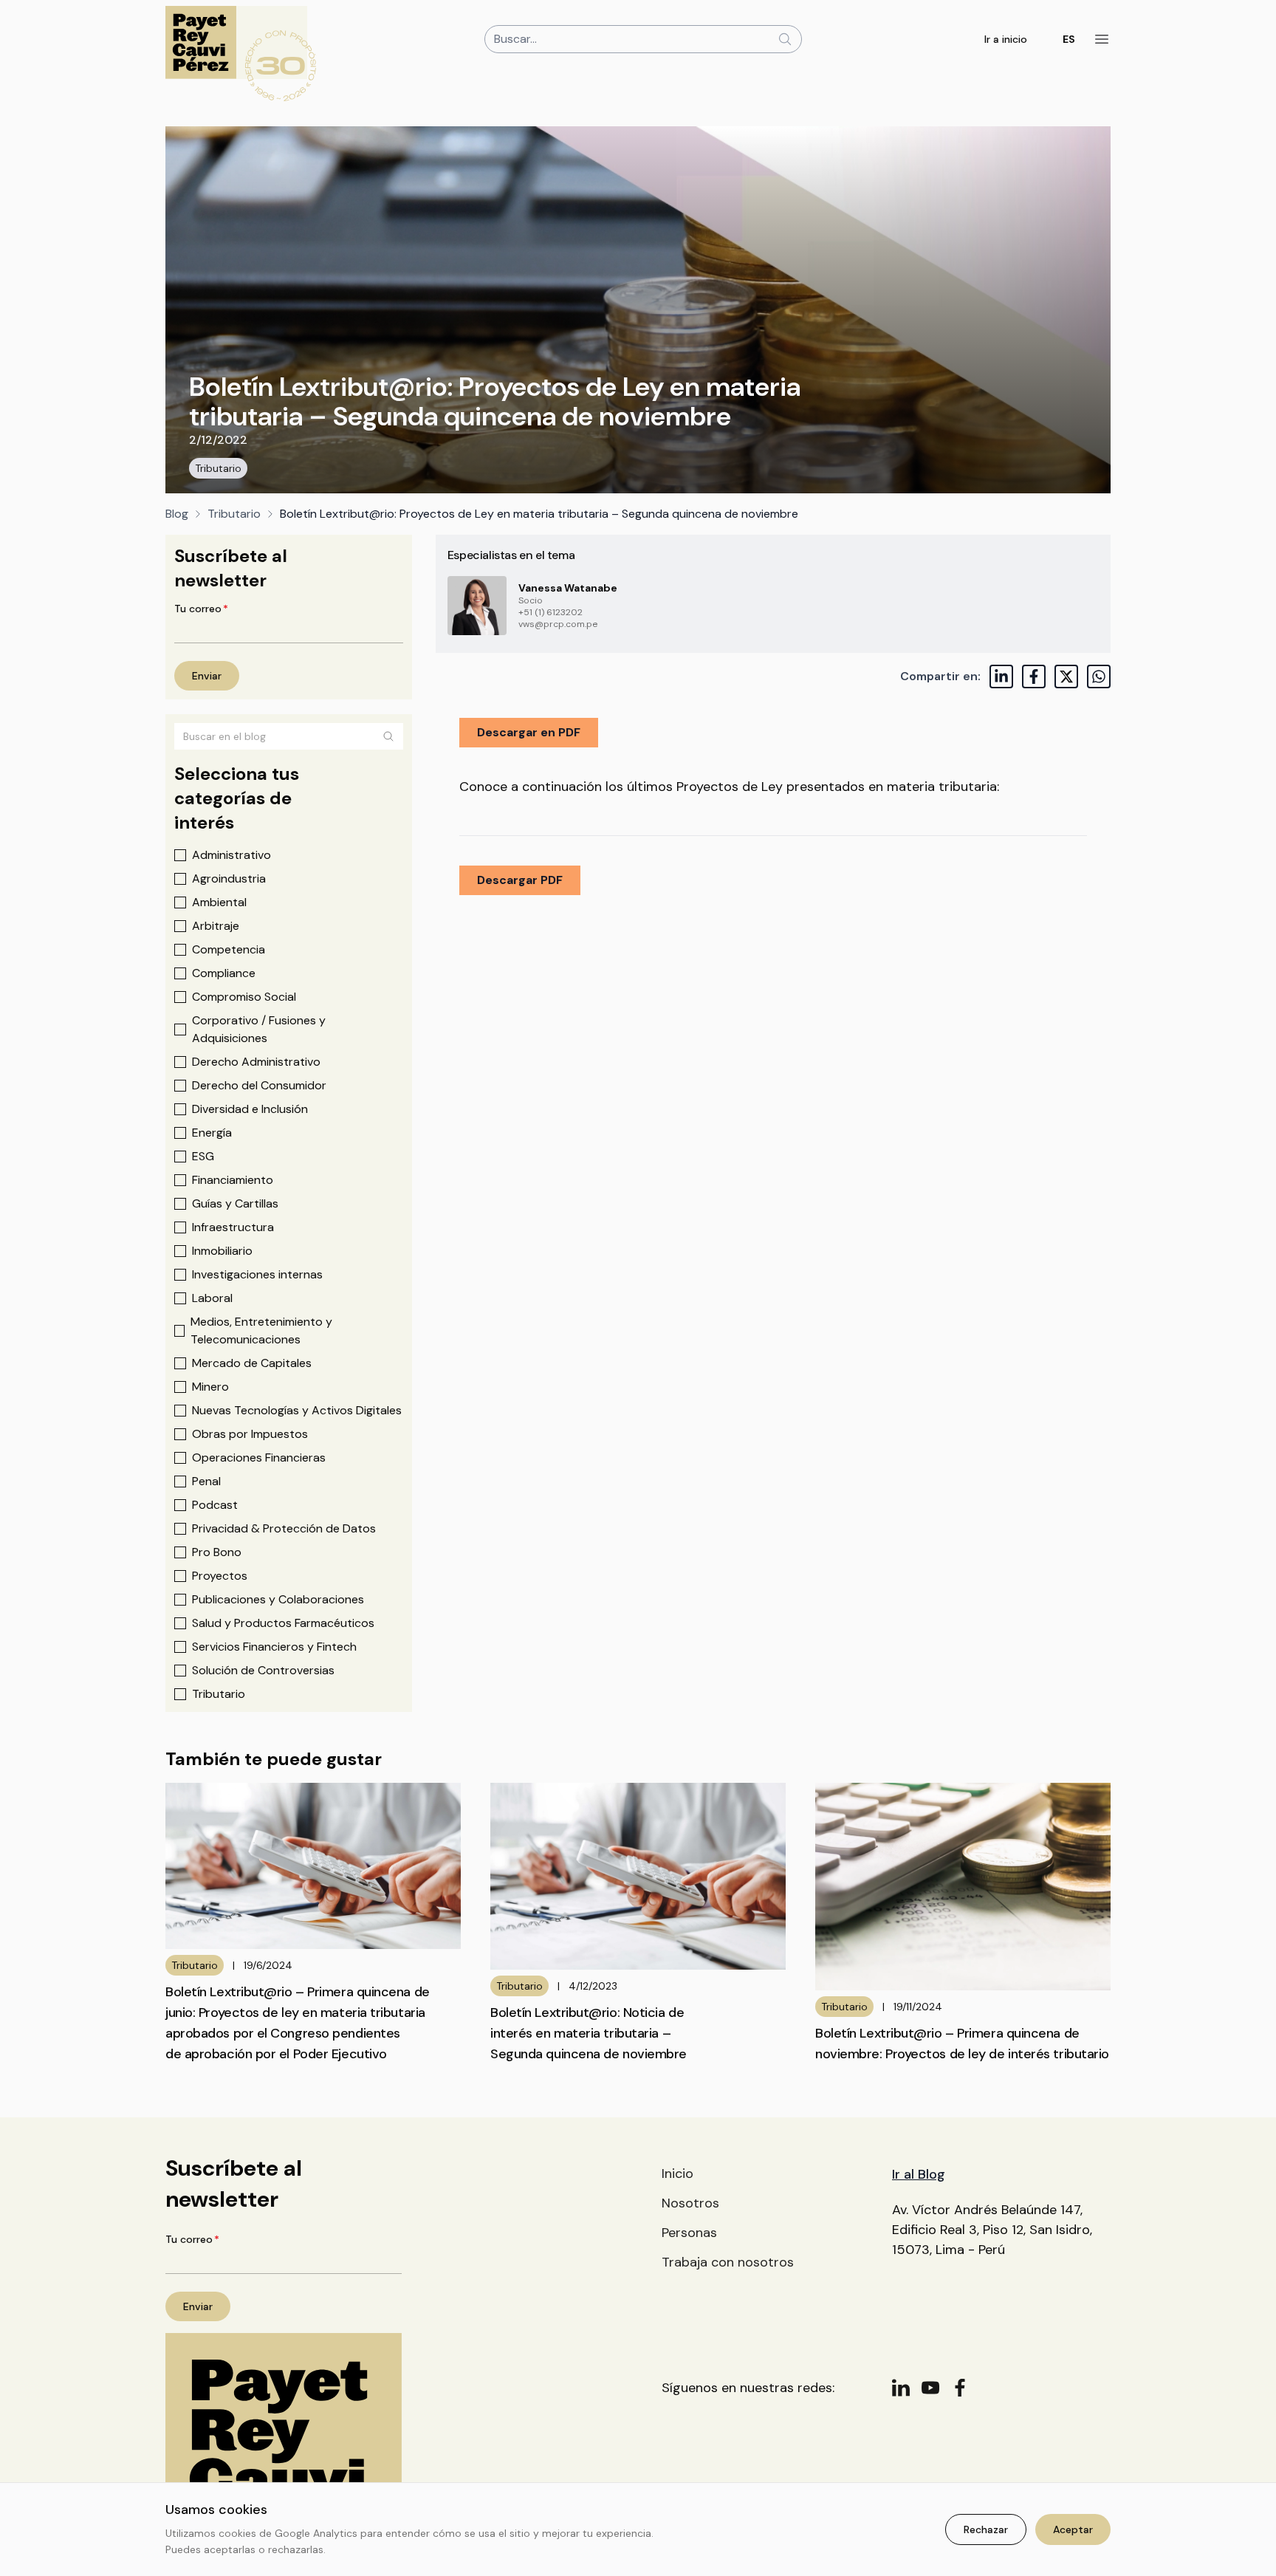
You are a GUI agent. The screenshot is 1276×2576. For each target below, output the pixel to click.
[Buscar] (388, 736)
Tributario (218, 468)
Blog (177, 514)
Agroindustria (229, 878)
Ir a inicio (1006, 39)
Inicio (678, 2173)
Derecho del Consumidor (259, 1085)
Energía (212, 1133)
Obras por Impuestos (250, 1434)
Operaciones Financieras (259, 1457)
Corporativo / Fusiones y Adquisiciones (259, 1029)
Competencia (229, 949)
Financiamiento (233, 1180)
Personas (689, 2233)
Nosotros (690, 2203)
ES (1069, 39)
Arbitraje (216, 926)
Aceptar (1073, 2529)
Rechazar (986, 2529)
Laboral (212, 1298)
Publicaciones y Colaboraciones (278, 1599)
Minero (210, 1387)
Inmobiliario (222, 1251)
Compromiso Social (244, 997)
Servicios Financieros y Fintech (274, 1647)
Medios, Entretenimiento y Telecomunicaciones (261, 1330)
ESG (203, 1156)
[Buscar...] (785, 39)
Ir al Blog (919, 2174)
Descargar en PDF (529, 732)
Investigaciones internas (257, 1274)
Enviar (207, 676)
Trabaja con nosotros (728, 2262)
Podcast (215, 1505)
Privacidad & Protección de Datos (284, 1528)
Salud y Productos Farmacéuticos (283, 1623)
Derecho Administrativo (256, 1062)
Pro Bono (217, 1552)
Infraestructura (233, 1227)
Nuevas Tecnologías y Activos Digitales (297, 1410)
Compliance (224, 973)
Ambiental (219, 902)
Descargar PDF (520, 880)
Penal (206, 1481)
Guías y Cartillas (235, 1203)
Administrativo (231, 855)
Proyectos (220, 1576)
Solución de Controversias (263, 1670)
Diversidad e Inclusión (250, 1109)
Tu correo (201, 609)
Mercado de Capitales (252, 1363)
